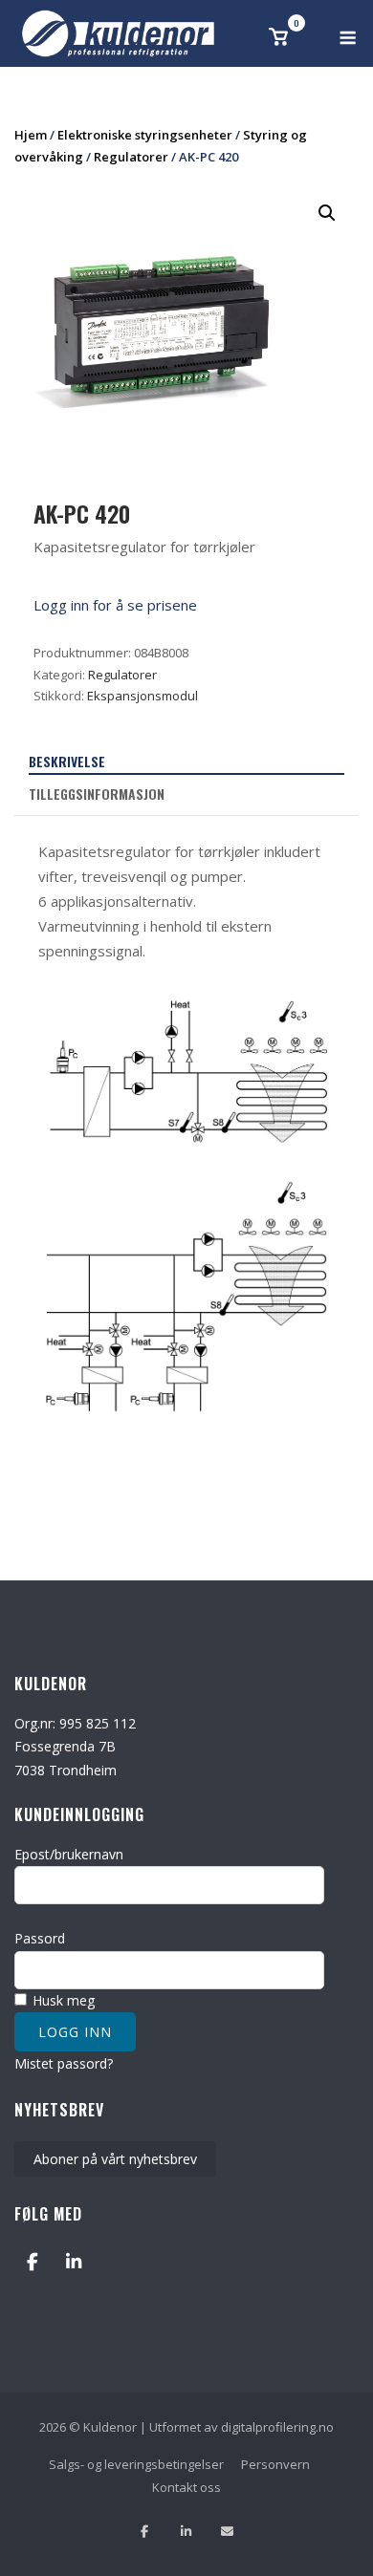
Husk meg (62, 2000)
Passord (40, 1938)
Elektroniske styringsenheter (145, 135)
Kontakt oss (186, 2487)
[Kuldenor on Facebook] (32, 2261)
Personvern (275, 2464)
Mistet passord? (64, 2063)
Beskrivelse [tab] (67, 761)
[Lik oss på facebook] (145, 2532)
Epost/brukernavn (69, 1854)
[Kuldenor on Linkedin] (73, 2261)
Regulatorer (131, 157)
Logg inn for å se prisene (115, 605)
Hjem (31, 135)
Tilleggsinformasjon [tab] (97, 794)
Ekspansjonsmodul (143, 696)
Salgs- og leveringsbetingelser (136, 2464)
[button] (327, 213)
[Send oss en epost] (227, 2532)
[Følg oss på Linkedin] (186, 2532)
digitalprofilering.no (277, 2427)
